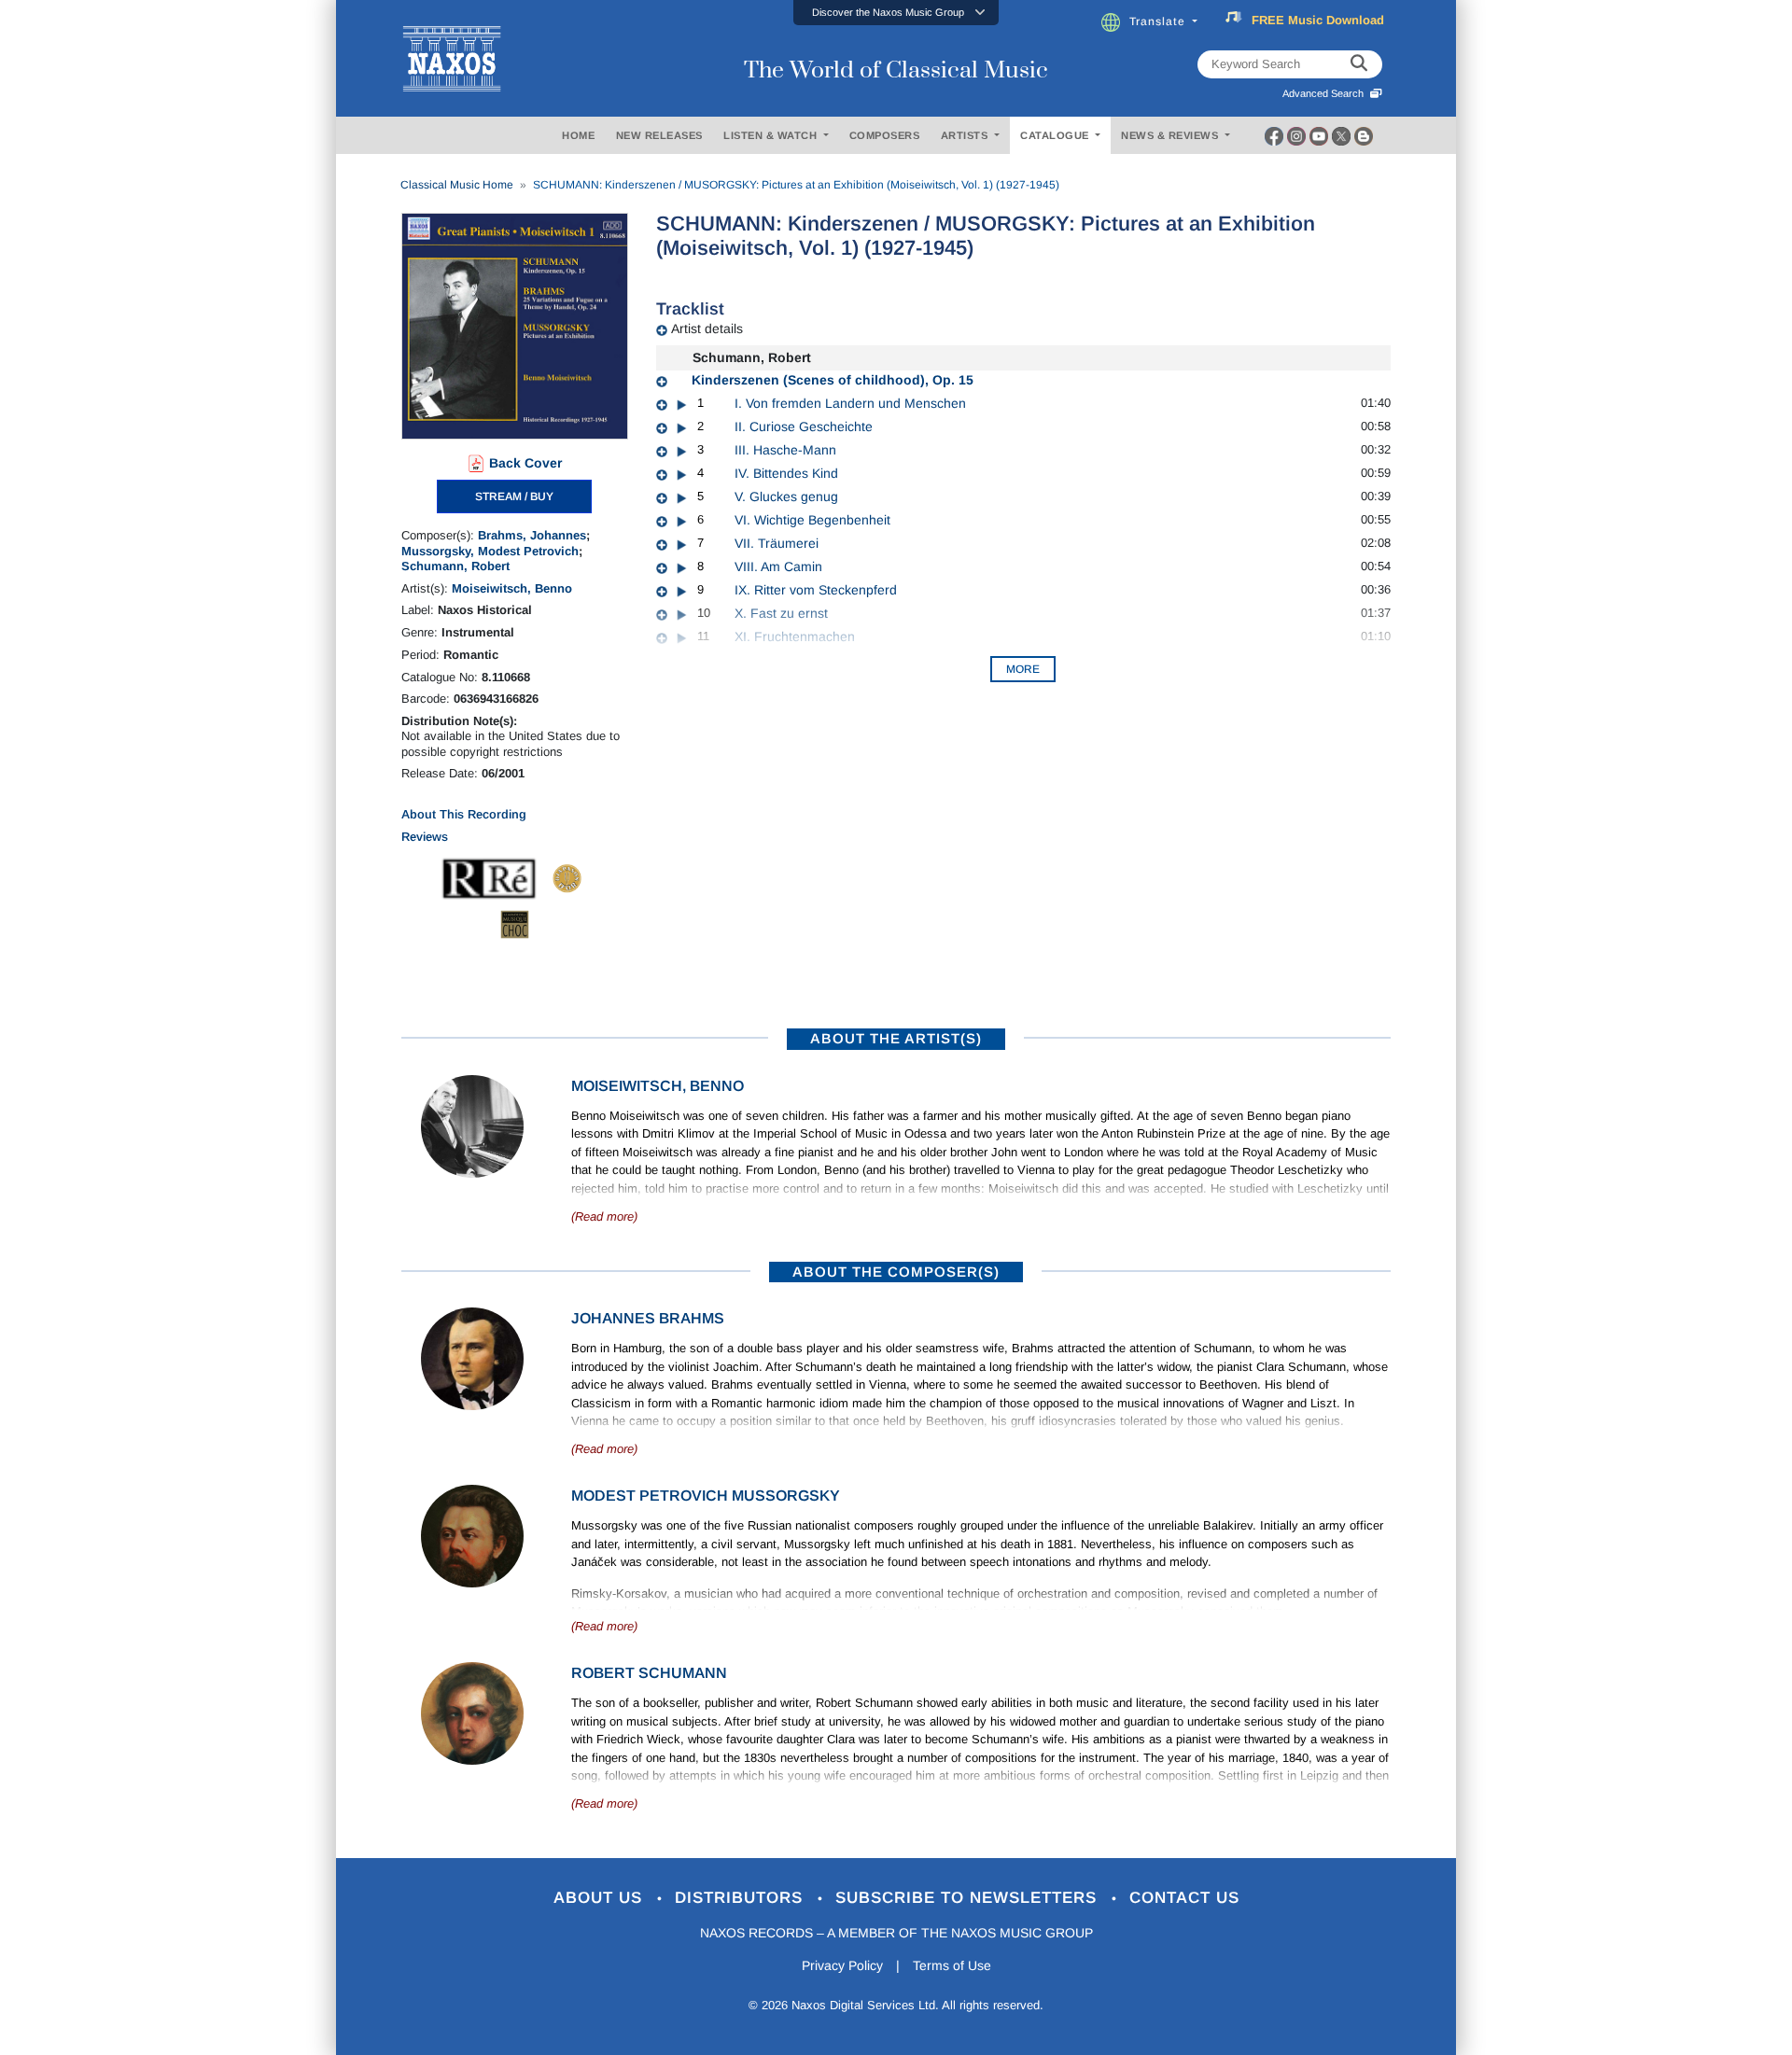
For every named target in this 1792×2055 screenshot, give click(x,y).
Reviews (425, 837)
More (1023, 669)
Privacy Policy (842, 1965)
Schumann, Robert (455, 566)
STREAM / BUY (514, 496)
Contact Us (1184, 1898)
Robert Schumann (649, 1673)
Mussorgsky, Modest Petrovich (490, 551)
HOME (578, 135)
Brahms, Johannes (532, 535)
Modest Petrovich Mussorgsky (706, 1496)
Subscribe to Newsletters (969, 1898)
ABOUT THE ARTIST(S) (896, 1038)
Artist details (707, 329)
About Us (601, 1898)
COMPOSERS (885, 135)
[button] (896, 13)
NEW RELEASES (659, 135)
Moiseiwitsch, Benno (512, 588)
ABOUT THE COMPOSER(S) (896, 1272)
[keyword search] (1359, 64)
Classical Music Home (457, 185)
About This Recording (464, 814)
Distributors (742, 1898)
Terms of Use (952, 1965)
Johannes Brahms (648, 1318)
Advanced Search (1326, 93)
